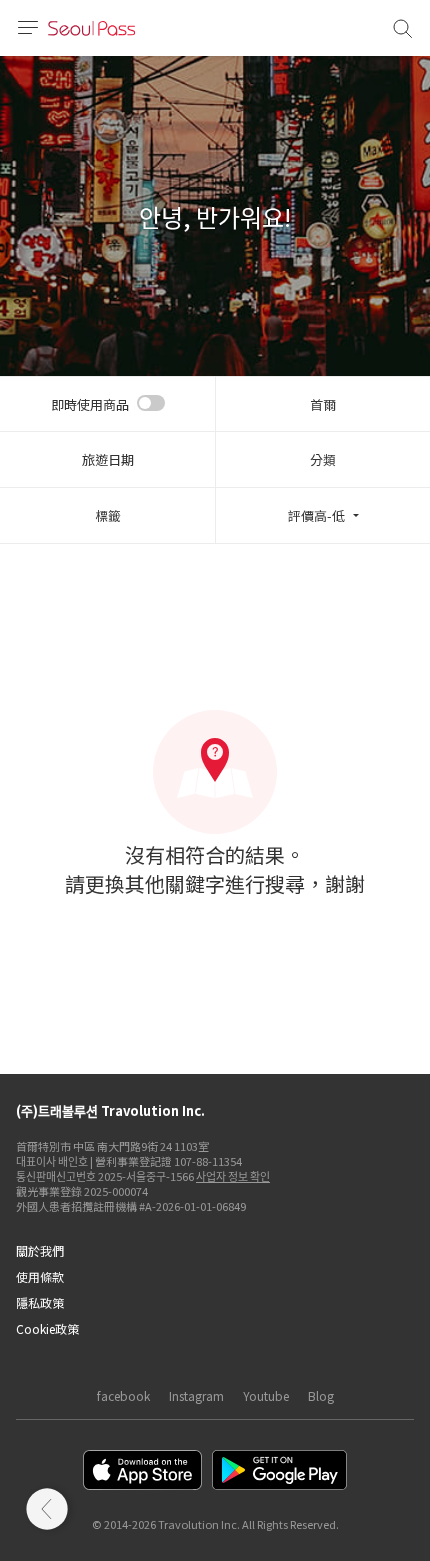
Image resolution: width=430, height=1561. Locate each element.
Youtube (266, 1395)
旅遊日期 (108, 459)
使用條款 (40, 1276)
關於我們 (40, 1250)
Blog (321, 1395)
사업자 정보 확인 (233, 1176)
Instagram (196, 1395)
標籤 (108, 515)
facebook (123, 1395)
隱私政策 (40, 1302)
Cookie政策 (47, 1328)
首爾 (323, 404)
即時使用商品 (90, 404)
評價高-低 (316, 515)
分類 (323, 459)
